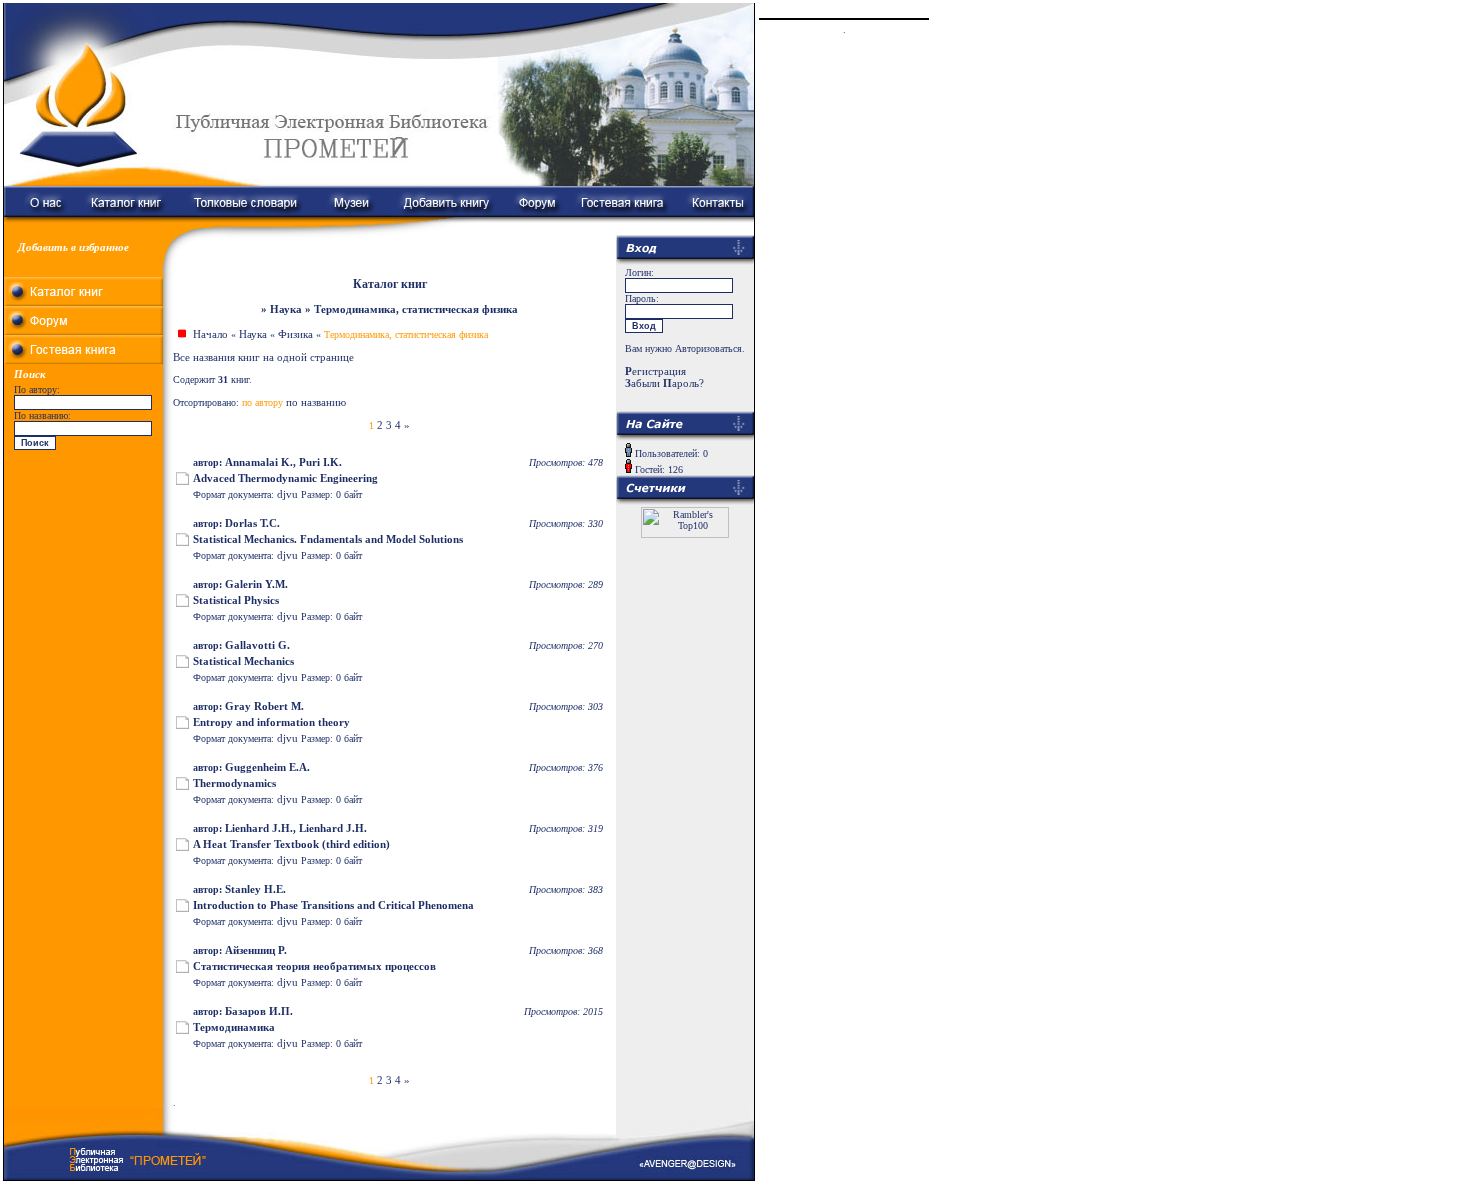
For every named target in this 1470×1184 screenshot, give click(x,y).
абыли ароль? (664, 383)
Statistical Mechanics (243, 661)
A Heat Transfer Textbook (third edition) (291, 844)
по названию (316, 402)
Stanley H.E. (255, 889)
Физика (295, 334)
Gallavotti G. (257, 645)
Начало (210, 334)
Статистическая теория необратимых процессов (314, 966)
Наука (253, 334)
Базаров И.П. (259, 1011)
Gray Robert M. (264, 706)
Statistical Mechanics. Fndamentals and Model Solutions (328, 539)
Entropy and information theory (271, 722)
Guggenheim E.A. (267, 767)
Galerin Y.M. (256, 584)
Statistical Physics (236, 600)
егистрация (655, 371)
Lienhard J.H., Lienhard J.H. (296, 828)
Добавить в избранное (73, 247)
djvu (287, 494)
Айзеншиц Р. (256, 950)
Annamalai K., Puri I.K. (283, 462)
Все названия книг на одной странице (263, 357)
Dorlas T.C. (252, 523)
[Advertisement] (84, 580)
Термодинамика (234, 1027)
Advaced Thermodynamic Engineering (285, 478)
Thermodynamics (234, 783)
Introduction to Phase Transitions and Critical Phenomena (333, 905)
